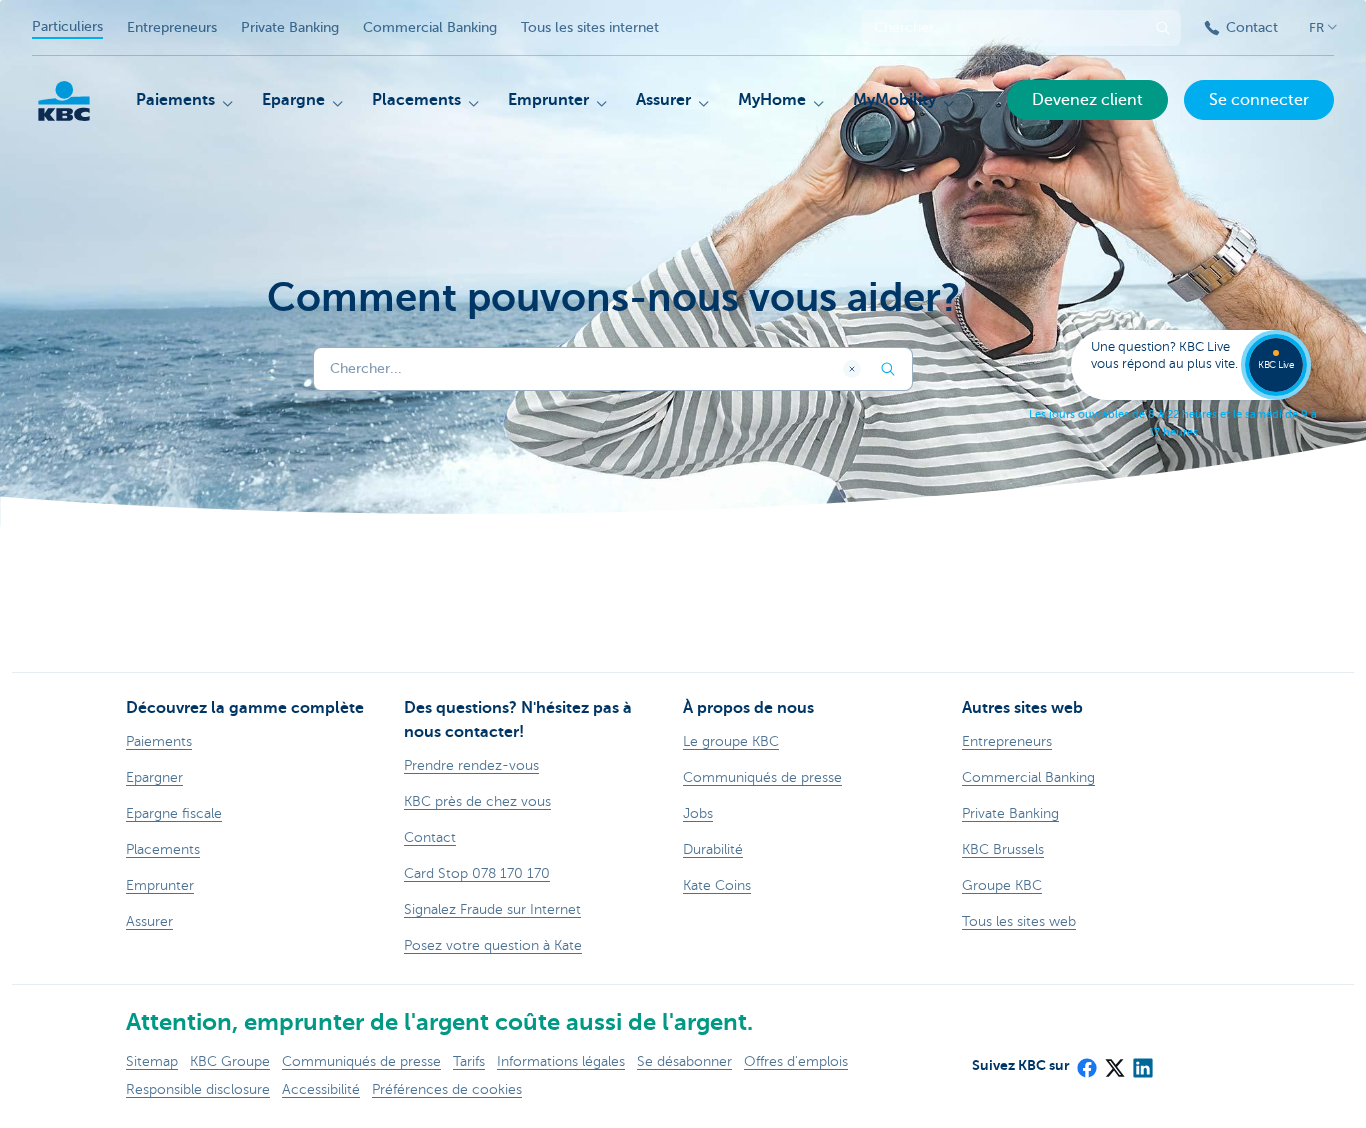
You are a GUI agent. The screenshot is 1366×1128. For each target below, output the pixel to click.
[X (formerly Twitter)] (1114, 1062)
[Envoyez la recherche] (1163, 28)
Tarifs (469, 1061)
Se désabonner (684, 1061)
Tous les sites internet (590, 27)
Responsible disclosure (198, 1089)
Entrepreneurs (172, 27)
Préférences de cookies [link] (447, 1089)
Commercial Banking (430, 27)
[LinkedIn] (1142, 1062)
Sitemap (152, 1061)
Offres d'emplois (796, 1061)
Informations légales (561, 1061)
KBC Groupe (230, 1061)
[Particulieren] (64, 101)
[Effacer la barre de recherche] (852, 369)
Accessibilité (321, 1089)
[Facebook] (1086, 1062)
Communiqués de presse (361, 1061)
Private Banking (290, 27)
